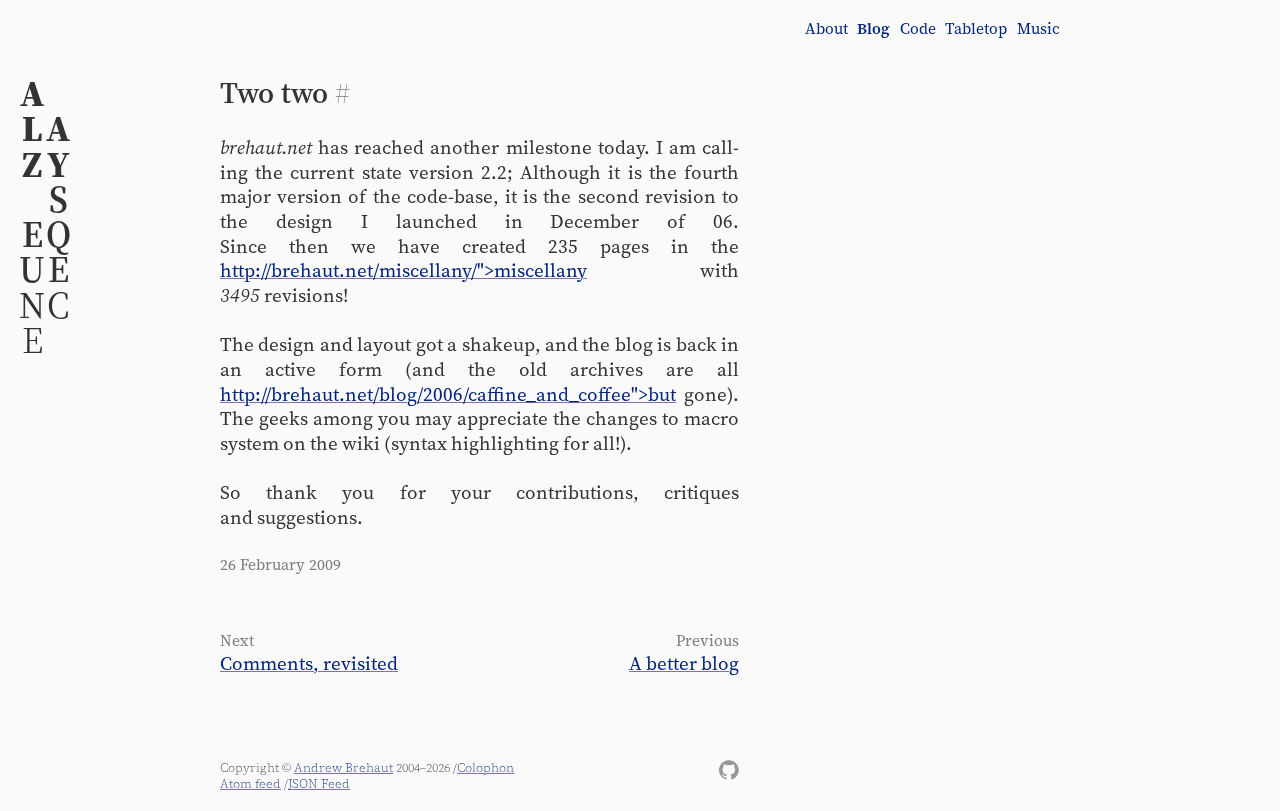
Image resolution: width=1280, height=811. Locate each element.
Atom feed (250, 783)
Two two (274, 92)
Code (918, 29)
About (826, 29)
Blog (873, 29)
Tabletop (976, 29)
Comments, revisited (309, 663)
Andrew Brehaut (343, 767)
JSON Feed (319, 783)
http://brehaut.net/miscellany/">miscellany (403, 270)
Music (1038, 29)
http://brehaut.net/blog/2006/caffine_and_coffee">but (448, 394)
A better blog (684, 663)
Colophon (485, 767)
